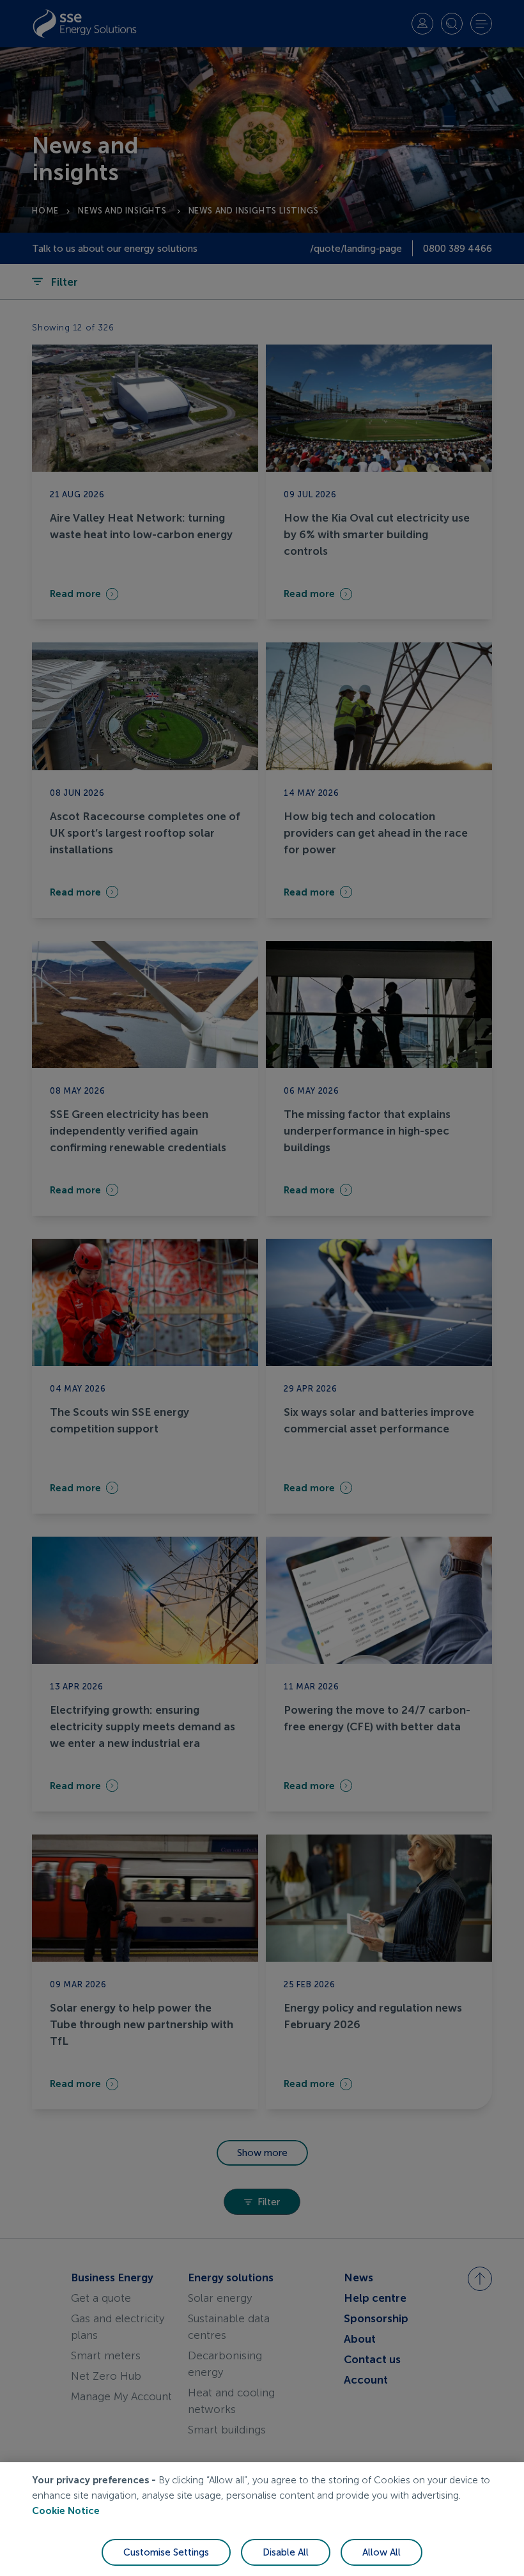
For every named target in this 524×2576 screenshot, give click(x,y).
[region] (262, 2519)
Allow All (381, 2552)
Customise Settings (166, 2552)
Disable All (286, 2552)
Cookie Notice (66, 2511)
